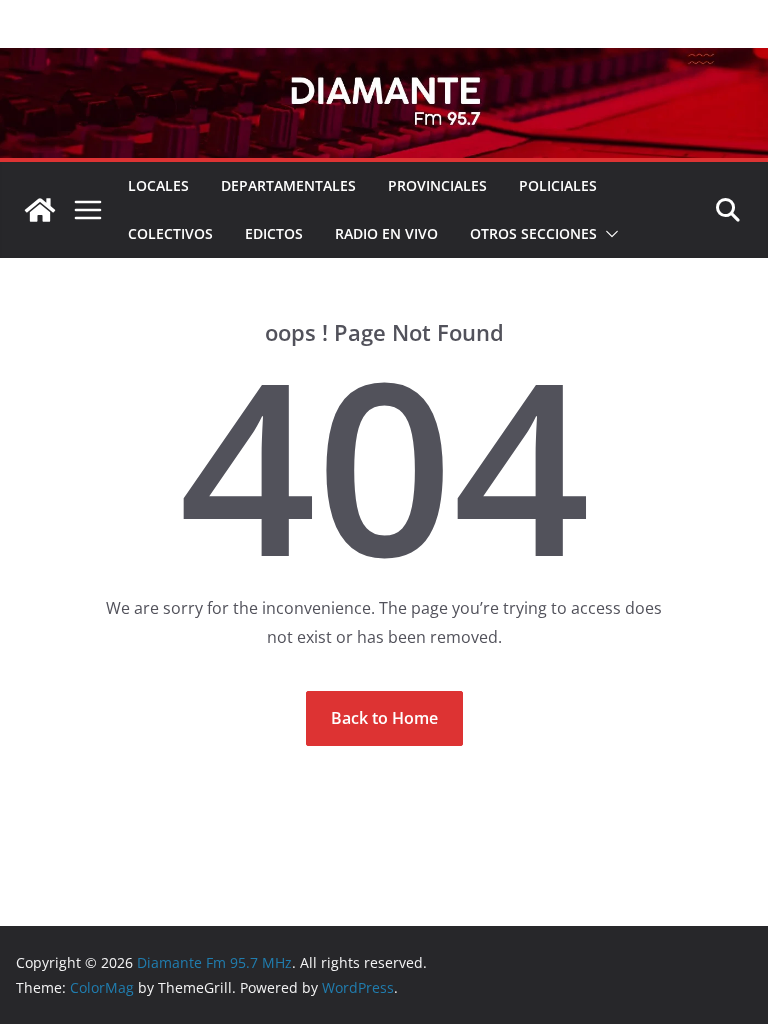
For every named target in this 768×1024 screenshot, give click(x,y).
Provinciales (437, 185)
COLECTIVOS (170, 233)
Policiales (558, 185)
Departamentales (288, 185)
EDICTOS (274, 233)
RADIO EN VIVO (386, 233)
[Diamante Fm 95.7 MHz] (384, 62)
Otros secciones (533, 233)
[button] (608, 234)
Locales (158, 185)
